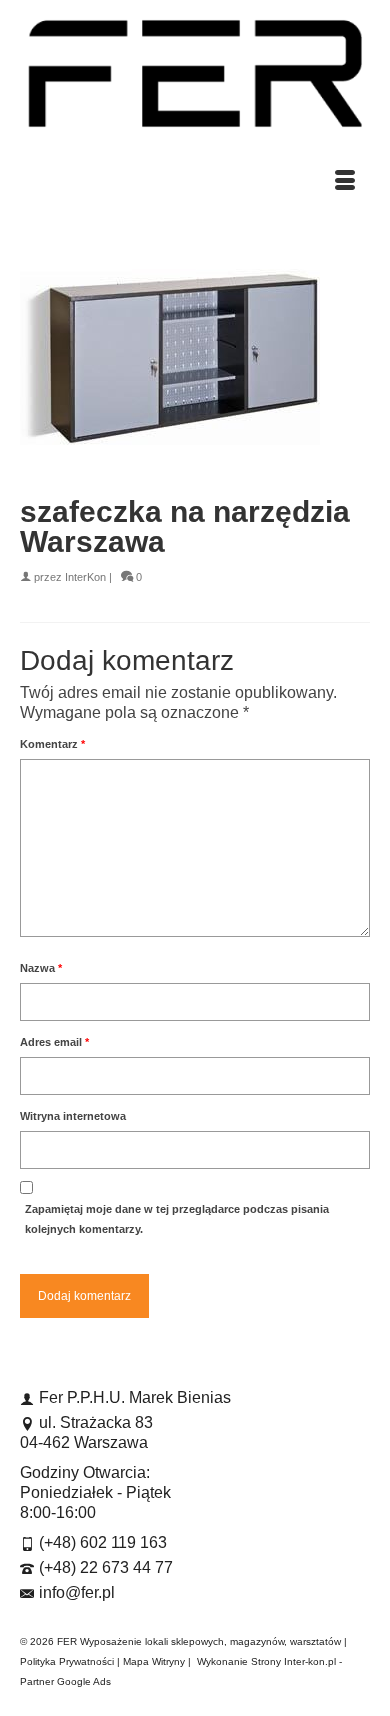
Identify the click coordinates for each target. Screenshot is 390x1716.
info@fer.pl (77, 1592)
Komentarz (52, 744)
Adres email (54, 1042)
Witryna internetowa (73, 1116)
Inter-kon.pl (310, 1661)
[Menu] (345, 182)
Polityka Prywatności (67, 1661)
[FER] (195, 73)
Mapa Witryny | (160, 1661)
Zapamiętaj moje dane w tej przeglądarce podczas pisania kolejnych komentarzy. (177, 1219)
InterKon (85, 577)
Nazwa (41, 968)
